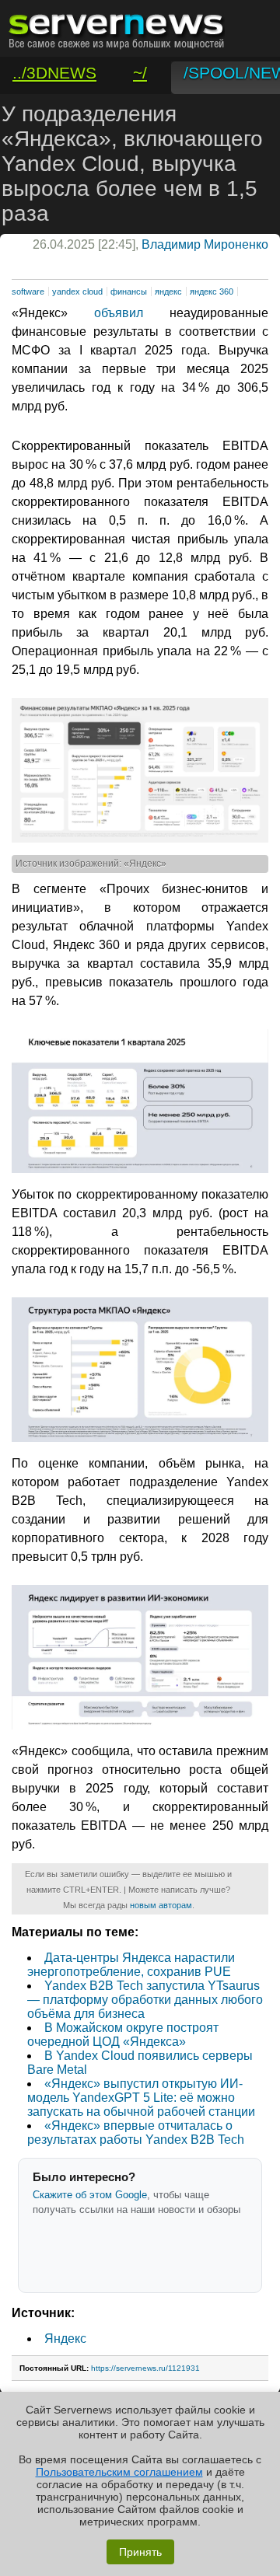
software (28, 291)
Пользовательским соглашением (119, 2472)
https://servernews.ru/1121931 (145, 2368)
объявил (119, 313)
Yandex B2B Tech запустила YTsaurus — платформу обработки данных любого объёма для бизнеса (145, 2000)
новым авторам (161, 1905)
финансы (129, 291)
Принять (140, 2552)
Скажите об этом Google (90, 2195)
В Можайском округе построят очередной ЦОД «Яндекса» (123, 2035)
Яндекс (65, 2339)
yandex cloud (77, 291)
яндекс (168, 291)
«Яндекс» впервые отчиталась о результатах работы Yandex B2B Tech (136, 2133)
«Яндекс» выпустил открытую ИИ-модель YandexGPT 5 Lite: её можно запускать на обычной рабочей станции (141, 2098)
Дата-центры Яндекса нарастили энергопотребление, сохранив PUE (131, 1965)
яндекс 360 (212, 291)
